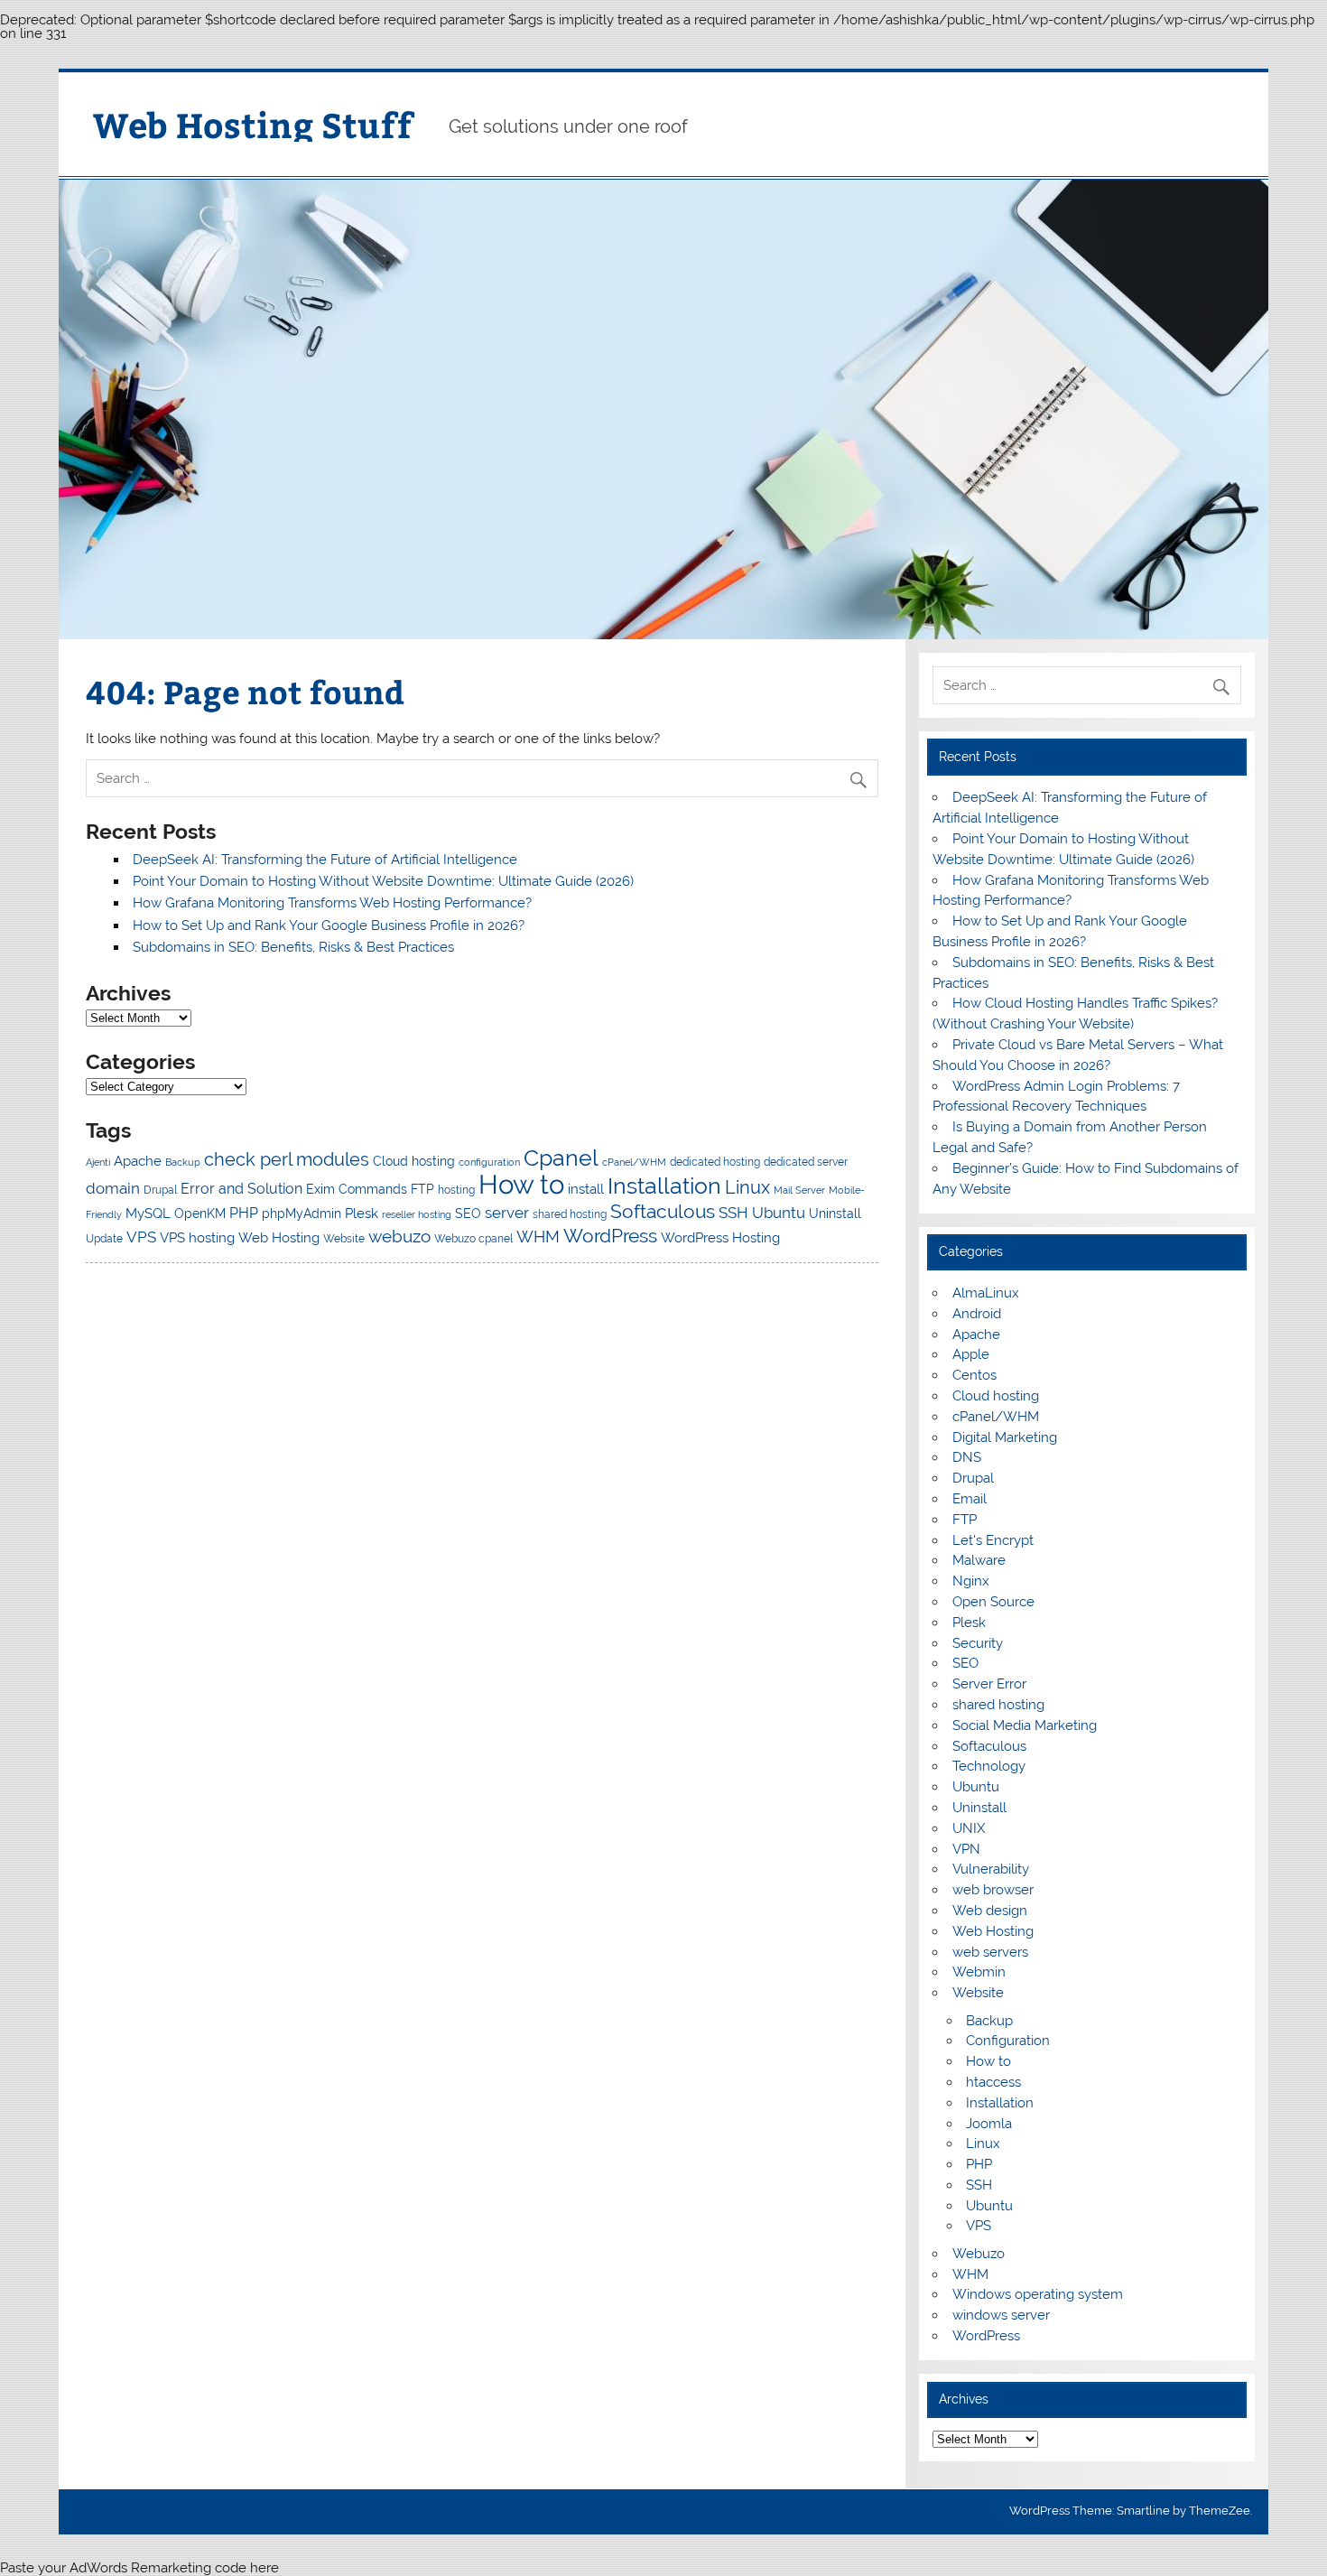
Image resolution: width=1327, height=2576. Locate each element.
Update (104, 1238)
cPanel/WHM (634, 1162)
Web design (990, 1911)
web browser (993, 1890)
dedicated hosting (715, 1162)
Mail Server (799, 1190)
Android (977, 1314)
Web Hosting (279, 1238)
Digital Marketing (1005, 1437)
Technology (989, 1766)
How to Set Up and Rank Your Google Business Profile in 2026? (329, 925)
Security (978, 1643)
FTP (422, 1189)
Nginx (971, 1581)
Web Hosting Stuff (253, 124)
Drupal (160, 1190)
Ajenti (98, 1162)
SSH (733, 1213)
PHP (244, 1213)
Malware (979, 1560)
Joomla (989, 2124)
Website (344, 1238)
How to (521, 1184)
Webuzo (979, 2254)
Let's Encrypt (993, 1540)
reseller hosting (417, 1214)
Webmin (979, 1972)
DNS (967, 1457)
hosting (456, 1190)
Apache (138, 1161)
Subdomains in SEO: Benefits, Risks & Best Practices (293, 947)
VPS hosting (197, 1238)
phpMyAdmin (302, 1214)
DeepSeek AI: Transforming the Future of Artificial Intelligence (325, 860)
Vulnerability (991, 1869)
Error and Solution (241, 1189)
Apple (971, 1354)
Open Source (993, 1602)
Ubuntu (779, 1213)
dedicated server (806, 1162)
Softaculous (663, 1211)
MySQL (148, 1214)
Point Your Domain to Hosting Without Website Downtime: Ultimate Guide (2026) (383, 881)
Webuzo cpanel (473, 1238)
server (507, 1213)
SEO (468, 1214)
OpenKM (200, 1214)
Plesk (362, 1214)
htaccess (993, 2082)
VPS (141, 1237)
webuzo (399, 1236)
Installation (664, 1186)
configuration (489, 1162)
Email (970, 1499)
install (586, 1189)
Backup (183, 1162)
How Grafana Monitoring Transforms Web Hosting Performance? (332, 903)
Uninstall (835, 1214)
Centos (974, 1375)
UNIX (969, 1828)
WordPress (610, 1236)
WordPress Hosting (720, 1238)
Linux (747, 1187)
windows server (1001, 2315)
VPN (966, 1849)
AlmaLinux (986, 1293)
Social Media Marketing (1025, 1725)
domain (113, 1188)
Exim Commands (357, 1189)
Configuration (1008, 2041)
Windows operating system (1038, 2294)
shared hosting (570, 1214)
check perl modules (287, 1159)
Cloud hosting (414, 1161)
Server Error (989, 1684)
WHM (538, 1237)
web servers (990, 1952)
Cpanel (561, 1158)
